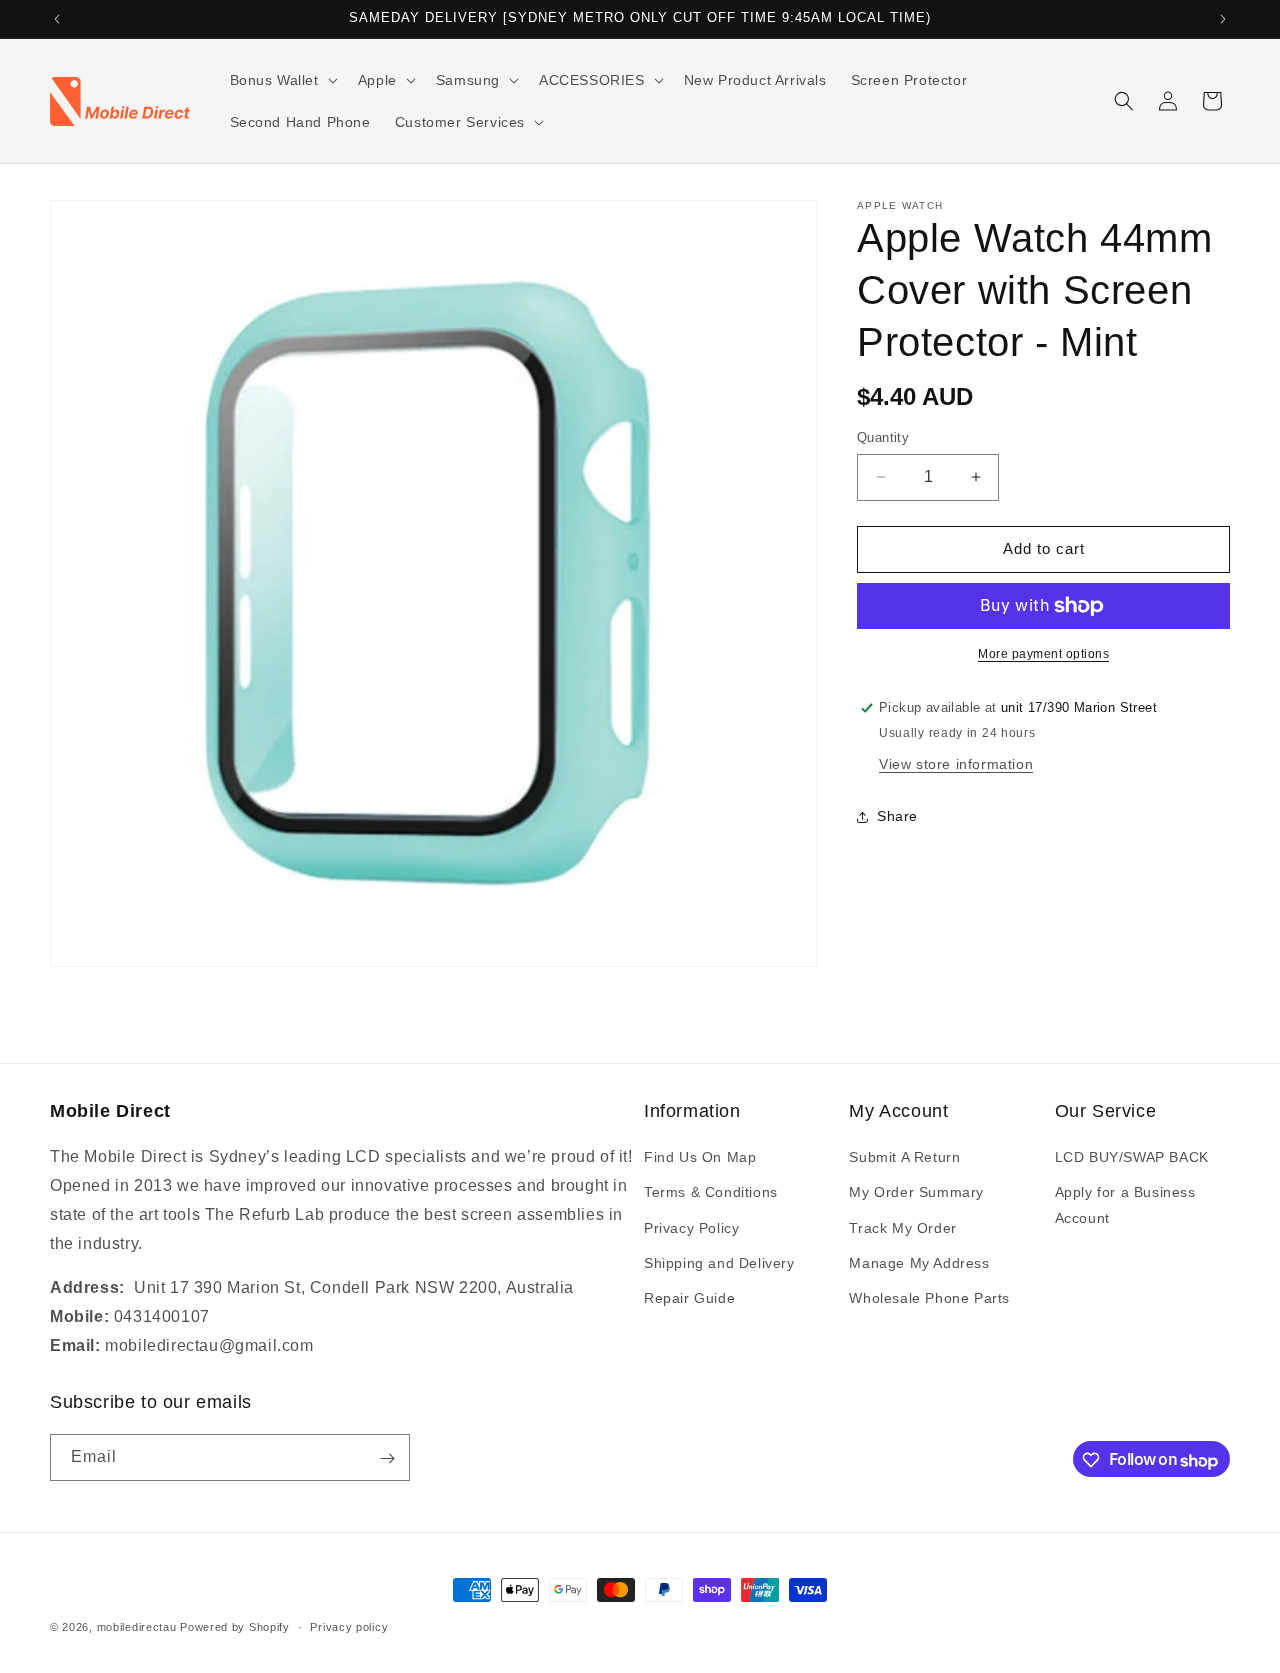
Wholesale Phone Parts (929, 1299)
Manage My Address (919, 1263)
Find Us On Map (700, 1158)
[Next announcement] (1223, 19)
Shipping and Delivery (719, 1263)
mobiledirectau (137, 1627)
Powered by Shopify (235, 1627)
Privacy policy (349, 1627)
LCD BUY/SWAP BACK (1132, 1158)
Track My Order (902, 1228)
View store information (956, 764)
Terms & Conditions (711, 1193)
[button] (282, 80)
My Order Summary (916, 1193)
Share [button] (897, 816)
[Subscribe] (387, 1458)
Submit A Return (904, 1158)
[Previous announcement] (57, 19)
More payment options (1043, 654)
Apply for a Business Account (1125, 1205)
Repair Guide (689, 1299)
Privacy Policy (691, 1228)
